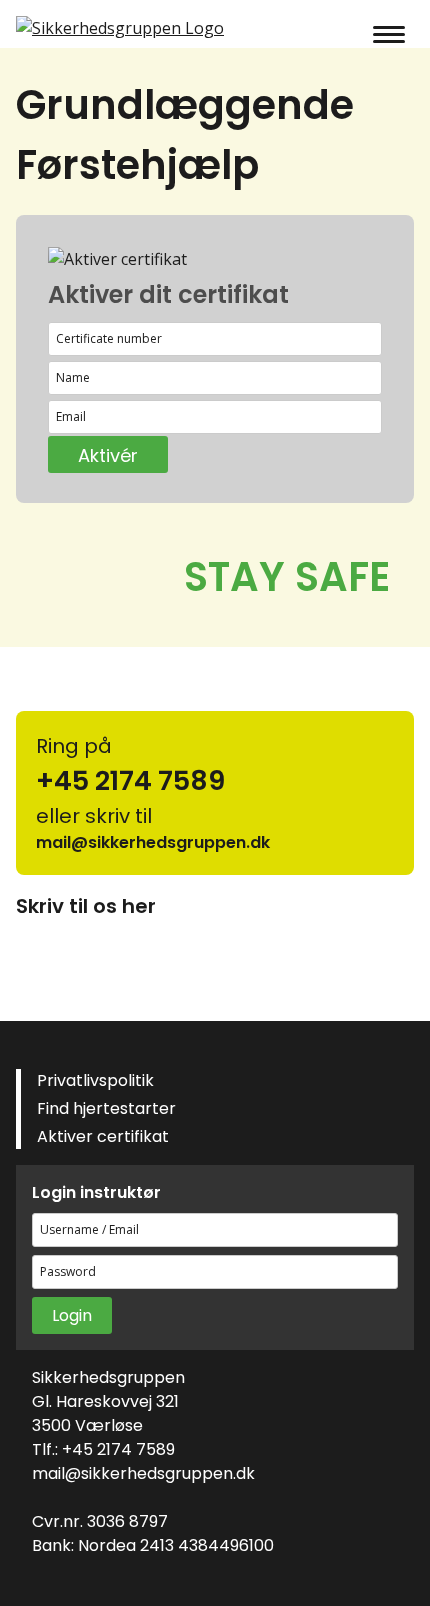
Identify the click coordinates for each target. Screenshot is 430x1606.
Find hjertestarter (106, 1108)
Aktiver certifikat (103, 1136)
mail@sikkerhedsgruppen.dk (143, 1473)
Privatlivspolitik (95, 1080)
